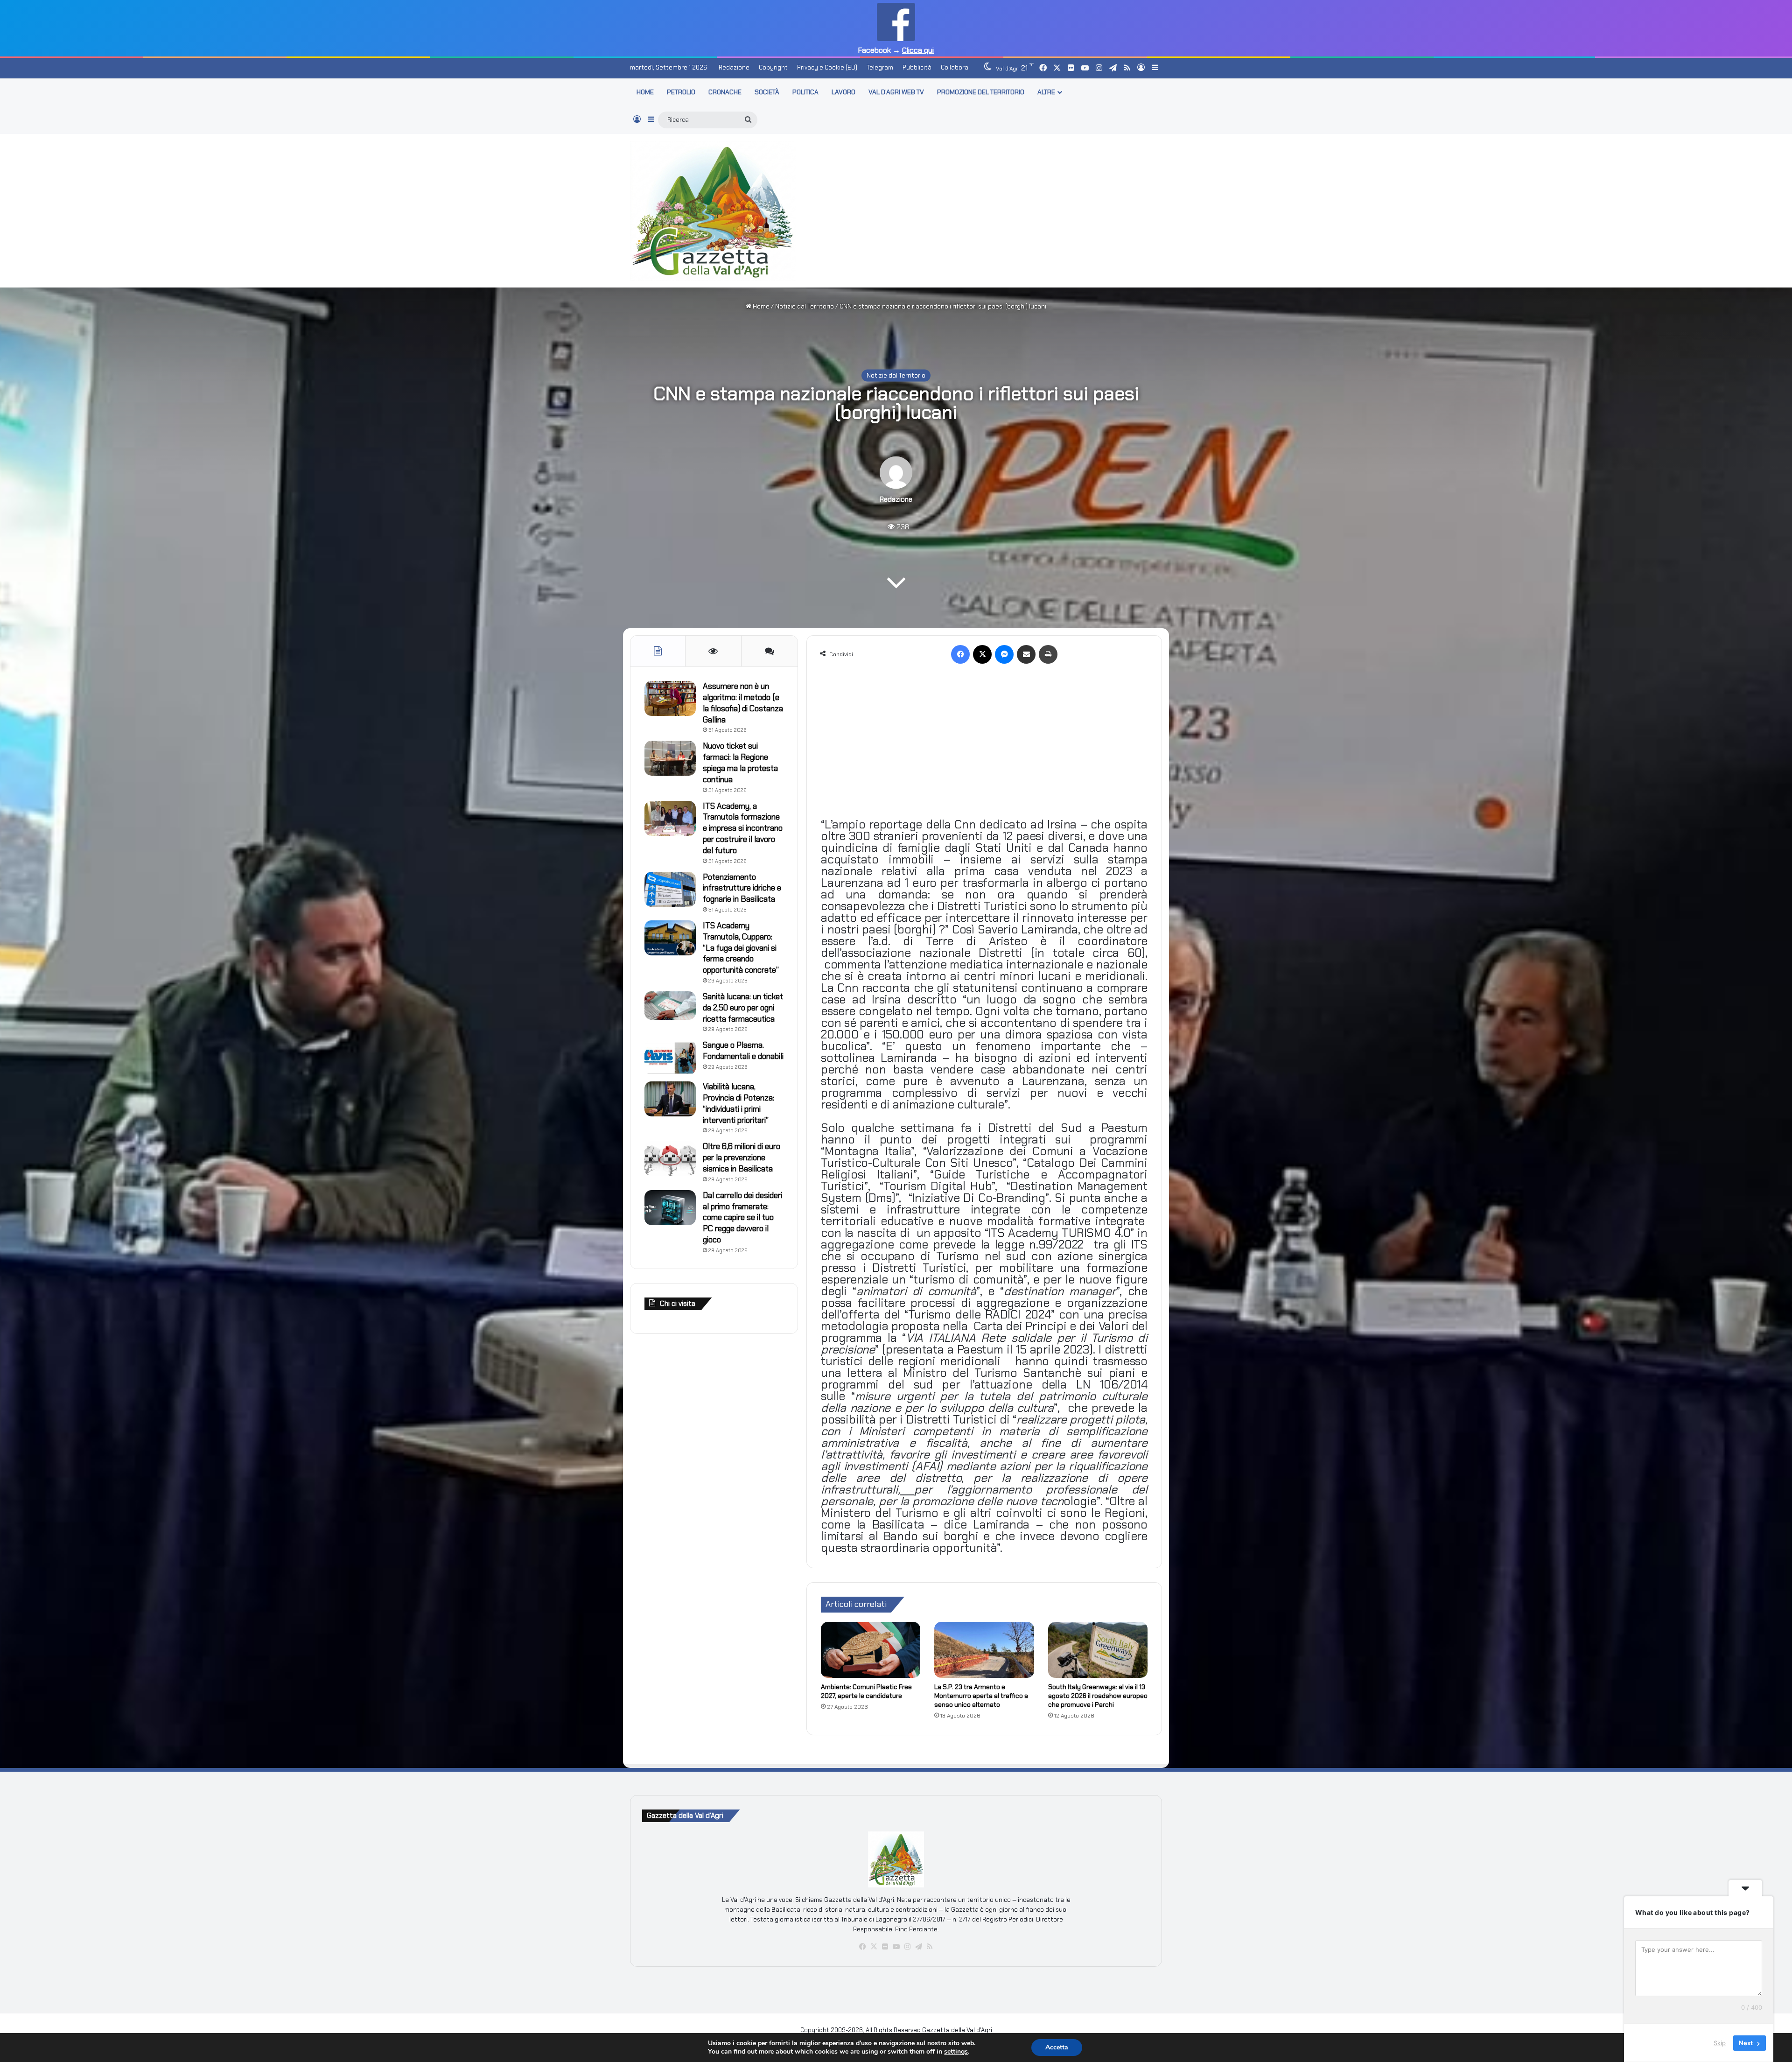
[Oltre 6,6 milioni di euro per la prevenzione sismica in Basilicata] (670, 1159)
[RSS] (930, 1947)
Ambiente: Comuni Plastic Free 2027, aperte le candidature (866, 1691)
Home (760, 306)
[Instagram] (907, 1947)
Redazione (734, 67)
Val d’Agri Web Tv (896, 92)
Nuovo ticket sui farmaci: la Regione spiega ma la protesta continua (740, 762)
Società (767, 92)
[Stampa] (1048, 654)
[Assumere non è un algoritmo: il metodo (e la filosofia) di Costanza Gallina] (670, 698)
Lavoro (843, 92)
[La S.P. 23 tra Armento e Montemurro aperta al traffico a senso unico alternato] (984, 1650)
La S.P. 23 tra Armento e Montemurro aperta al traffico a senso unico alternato (981, 1696)
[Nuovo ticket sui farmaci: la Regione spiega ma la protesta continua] (670, 758)
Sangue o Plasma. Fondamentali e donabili (743, 1051)
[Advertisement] (987, 209)
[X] (982, 654)
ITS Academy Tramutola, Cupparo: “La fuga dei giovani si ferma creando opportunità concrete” (741, 948)
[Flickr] (885, 1947)
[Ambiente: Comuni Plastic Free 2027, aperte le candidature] (871, 1650)
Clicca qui (918, 50)
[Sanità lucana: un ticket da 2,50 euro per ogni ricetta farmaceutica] (670, 1006)
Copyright (773, 67)
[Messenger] (1004, 654)
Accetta (1057, 2047)
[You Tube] (896, 1947)
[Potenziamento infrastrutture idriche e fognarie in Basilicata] (670, 889)
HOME (645, 92)
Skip (1720, 2043)
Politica (805, 92)
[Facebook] (960, 654)
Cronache (725, 92)
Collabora (955, 67)
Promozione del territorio (981, 92)
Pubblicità (917, 67)
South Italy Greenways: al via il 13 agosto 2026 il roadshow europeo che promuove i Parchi (1098, 1696)
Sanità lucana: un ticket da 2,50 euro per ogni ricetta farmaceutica (743, 1008)
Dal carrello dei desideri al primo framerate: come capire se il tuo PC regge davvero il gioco (742, 1217)
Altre (1046, 92)
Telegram (880, 67)
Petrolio (681, 92)
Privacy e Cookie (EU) (827, 67)
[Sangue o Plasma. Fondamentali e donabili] (670, 1057)
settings (956, 2052)
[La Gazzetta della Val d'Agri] (713, 211)
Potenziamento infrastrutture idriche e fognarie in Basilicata (742, 888)
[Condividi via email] (1026, 654)
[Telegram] (918, 1947)
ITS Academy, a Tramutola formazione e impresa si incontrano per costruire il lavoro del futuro (743, 828)
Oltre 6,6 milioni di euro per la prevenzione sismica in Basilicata (742, 1157)
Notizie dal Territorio (805, 306)
